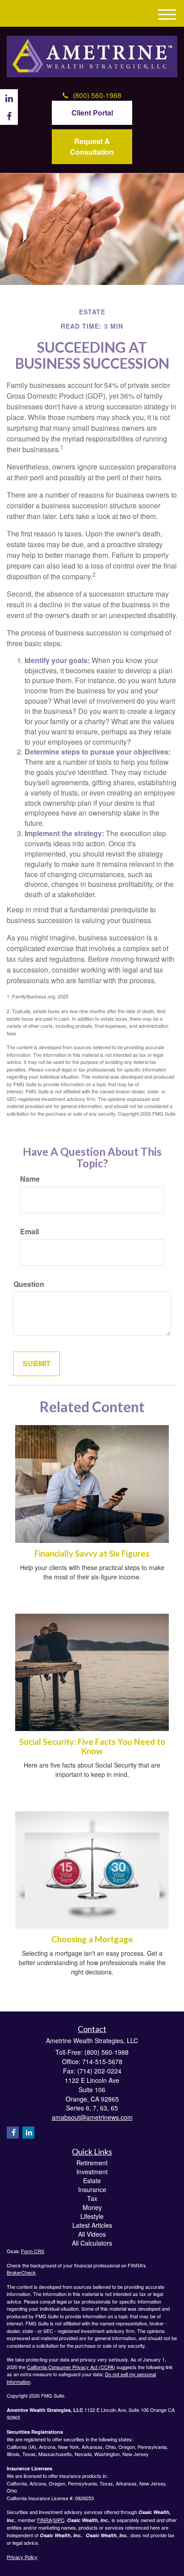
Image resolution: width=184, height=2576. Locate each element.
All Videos (92, 2234)
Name (30, 1179)
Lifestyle (92, 2216)
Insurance (92, 2189)
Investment (92, 2172)
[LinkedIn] (28, 2133)
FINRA (44, 2520)
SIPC (59, 2520)
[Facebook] (13, 2133)
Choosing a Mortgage (92, 1939)
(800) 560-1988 (97, 95)
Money (92, 2207)
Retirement (92, 2163)
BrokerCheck (21, 2272)
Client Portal (92, 113)
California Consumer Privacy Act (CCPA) (71, 2367)
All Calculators (92, 2243)
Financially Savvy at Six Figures (92, 1554)
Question (29, 1284)
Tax (92, 2198)
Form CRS (33, 2251)
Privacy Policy (22, 2557)
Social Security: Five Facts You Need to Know (92, 1746)
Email (29, 1232)
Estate (92, 2180)
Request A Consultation (92, 146)
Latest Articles (92, 2225)
